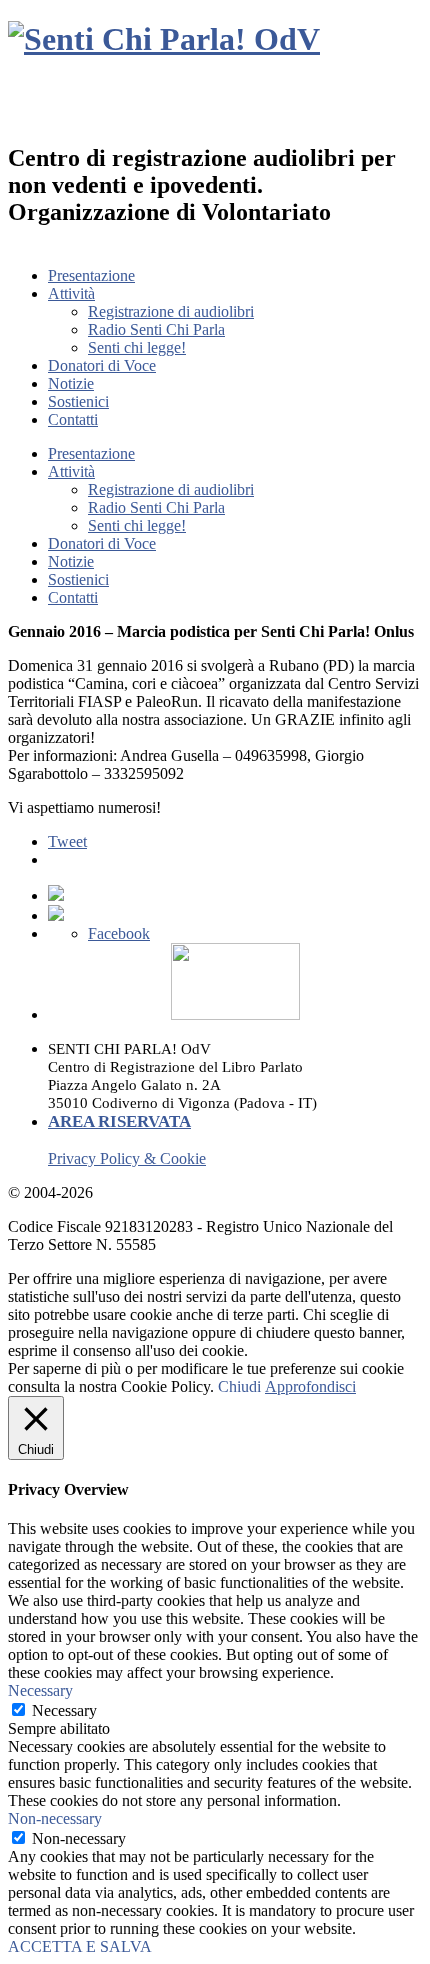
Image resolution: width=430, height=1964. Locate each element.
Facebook (119, 933)
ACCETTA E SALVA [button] (80, 1946)
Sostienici (78, 401)
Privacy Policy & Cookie (127, 1158)
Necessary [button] (40, 1690)
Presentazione (91, 275)
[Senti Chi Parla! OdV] (164, 39)
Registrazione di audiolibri (171, 311)
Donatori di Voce (102, 365)
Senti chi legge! (137, 347)
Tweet (67, 841)
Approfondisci (310, 1386)
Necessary (64, 1710)
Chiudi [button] (239, 1386)
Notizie (71, 383)
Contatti (73, 419)
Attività (71, 293)
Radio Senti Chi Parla (156, 329)
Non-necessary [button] (55, 1818)
